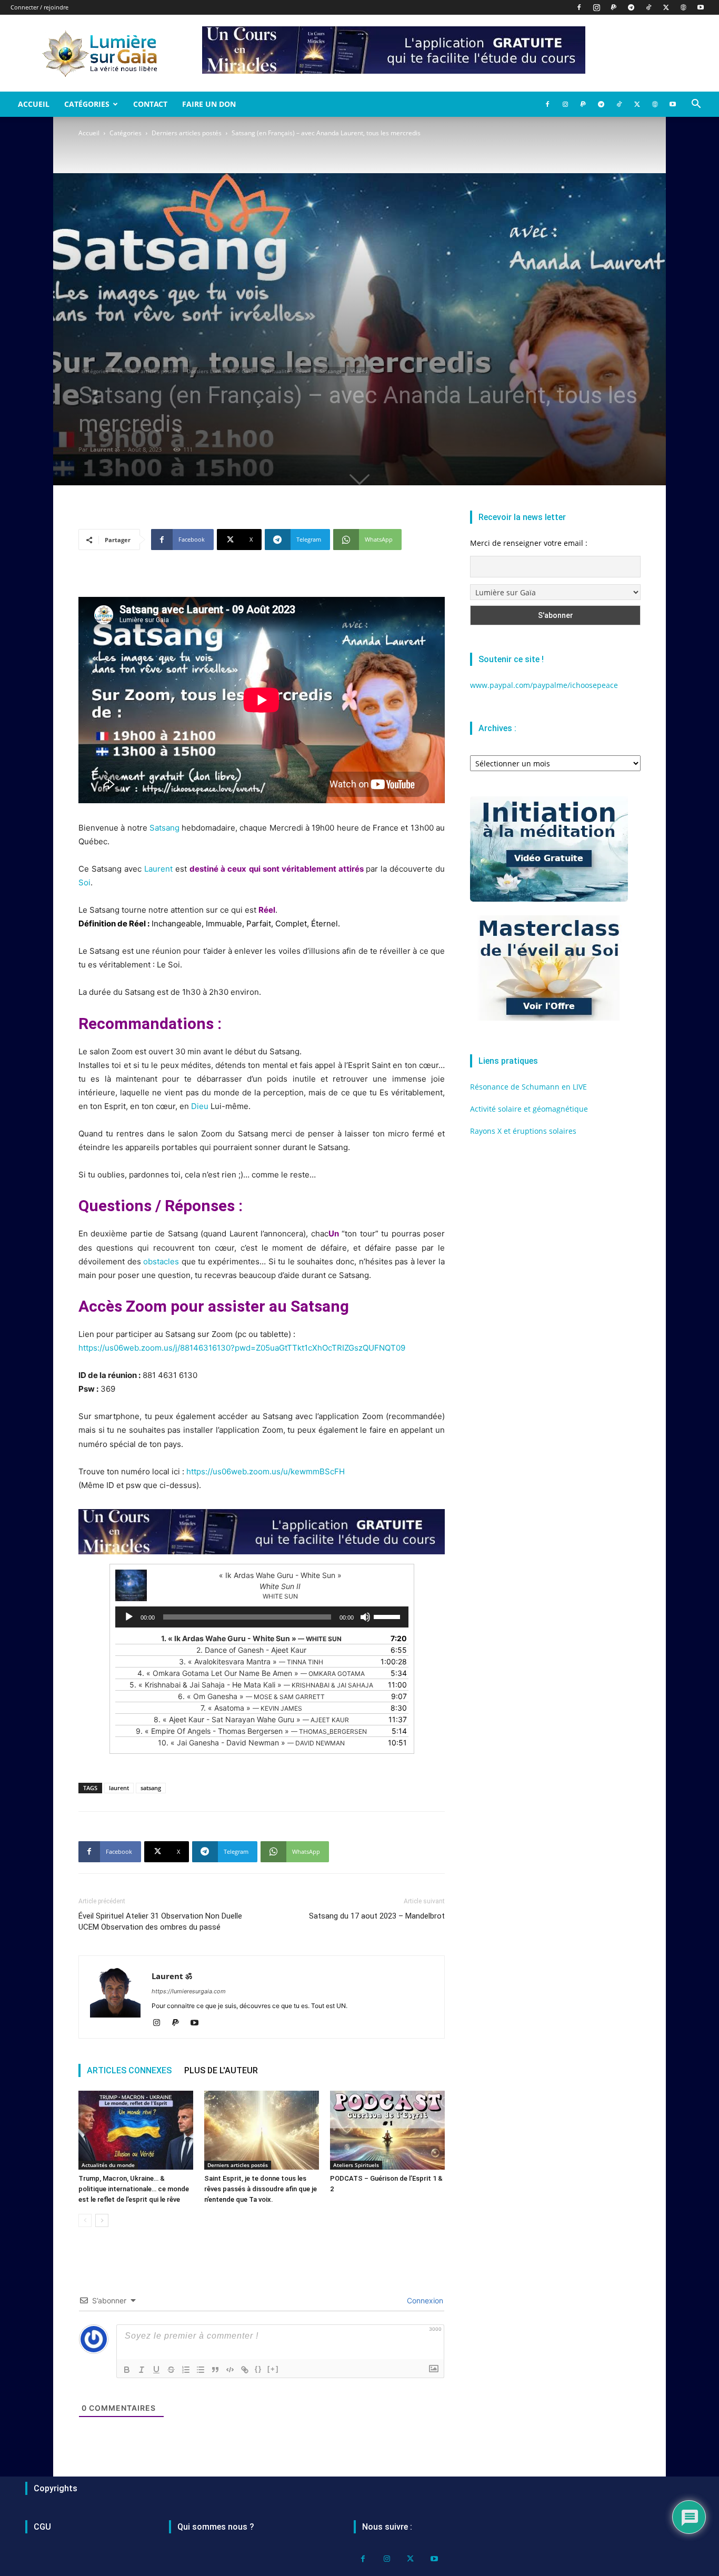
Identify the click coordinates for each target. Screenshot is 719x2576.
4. (251, 1673)
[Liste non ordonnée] (201, 2370)
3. (251, 1661)
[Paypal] (614, 7)
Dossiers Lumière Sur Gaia (220, 371)
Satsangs (331, 371)
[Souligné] (156, 2370)
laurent (119, 1788)
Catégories (87, 104)
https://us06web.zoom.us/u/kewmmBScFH (266, 1471)
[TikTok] (648, 7)
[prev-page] (85, 2220)
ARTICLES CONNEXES (129, 2070)
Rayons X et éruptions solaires (523, 1131)
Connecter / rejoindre (39, 7)
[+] (273, 2369)
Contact (150, 104)
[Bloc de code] (230, 2370)
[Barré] (171, 2370)
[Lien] (245, 2370)
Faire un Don (209, 104)
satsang (151, 1788)
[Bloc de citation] (215, 2370)
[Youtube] (701, 7)
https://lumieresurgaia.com (189, 1991)
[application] (262, 1617)
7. (251, 1708)
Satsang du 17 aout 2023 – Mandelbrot (377, 1916)
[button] (696, 105)
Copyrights (56, 2488)
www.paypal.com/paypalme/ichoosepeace (544, 685)
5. (251, 1685)
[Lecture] (129, 1617)
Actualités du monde (108, 2165)
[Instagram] (596, 7)
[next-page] (102, 2220)
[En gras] (127, 2370)
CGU (42, 2527)
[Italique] (142, 2370)
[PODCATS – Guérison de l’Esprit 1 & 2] (387, 2130)
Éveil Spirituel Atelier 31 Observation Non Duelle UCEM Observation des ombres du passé (160, 1921)
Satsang (164, 828)
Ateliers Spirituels (356, 2165)
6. (251, 1696)
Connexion (424, 2300)
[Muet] (365, 1617)
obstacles (161, 1261)
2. (251, 1650)
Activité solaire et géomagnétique (529, 1109)
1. (251, 1638)
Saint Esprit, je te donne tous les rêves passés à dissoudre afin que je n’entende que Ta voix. (261, 2189)
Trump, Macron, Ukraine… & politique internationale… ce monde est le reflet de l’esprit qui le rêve (134, 2189)
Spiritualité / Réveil (286, 371)
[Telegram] (631, 7)
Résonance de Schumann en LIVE (528, 1087)
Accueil (34, 104)
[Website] (683, 7)
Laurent (158, 869)
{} (258, 2369)
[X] (666, 7)
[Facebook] (579, 7)
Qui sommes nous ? (216, 2527)
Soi (84, 882)
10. (251, 1743)
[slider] (388, 1616)
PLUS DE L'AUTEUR (221, 2070)
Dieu (200, 1106)
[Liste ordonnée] (186, 2370)
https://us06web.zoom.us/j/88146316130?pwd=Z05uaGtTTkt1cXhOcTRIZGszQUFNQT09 (242, 1348)
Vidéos (359, 371)
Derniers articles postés (187, 133)
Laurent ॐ (105, 449)
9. (251, 1731)
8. (251, 1719)
